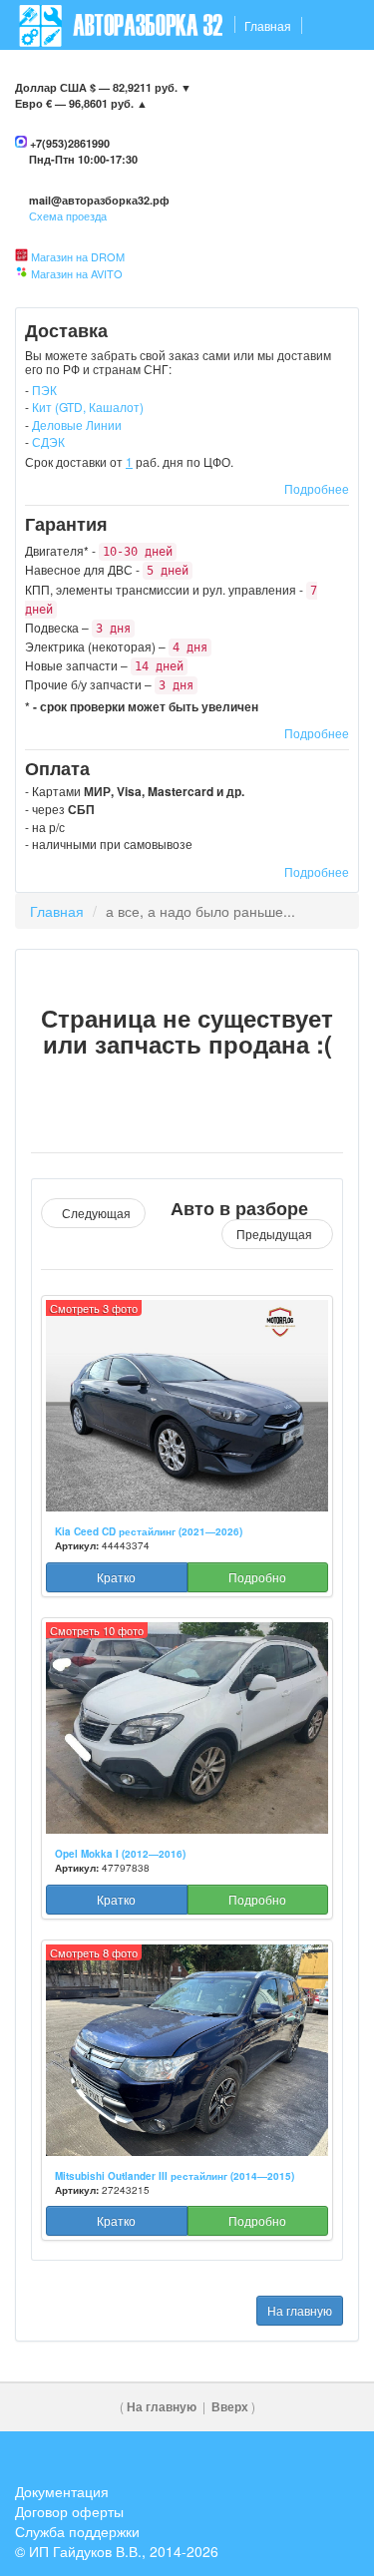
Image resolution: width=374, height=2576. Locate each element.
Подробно (257, 1577)
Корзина (325, 125)
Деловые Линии (77, 425)
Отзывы (325, 75)
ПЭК (44, 390)
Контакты (47, 75)
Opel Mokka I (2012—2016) (120, 1854)
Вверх (230, 2407)
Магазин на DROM (78, 256)
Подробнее (317, 488)
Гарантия (192, 75)
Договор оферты (69, 2511)
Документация (62, 2491)
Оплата (261, 75)
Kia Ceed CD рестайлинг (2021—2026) (149, 1531)
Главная (268, 25)
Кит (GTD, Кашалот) (88, 407)
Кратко (116, 1577)
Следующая (93, 1213)
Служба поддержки (77, 2531)
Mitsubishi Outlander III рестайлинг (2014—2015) (175, 2176)
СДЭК (48, 441)
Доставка (120, 75)
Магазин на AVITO (77, 273)
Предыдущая (277, 1234)
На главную (300, 2310)
